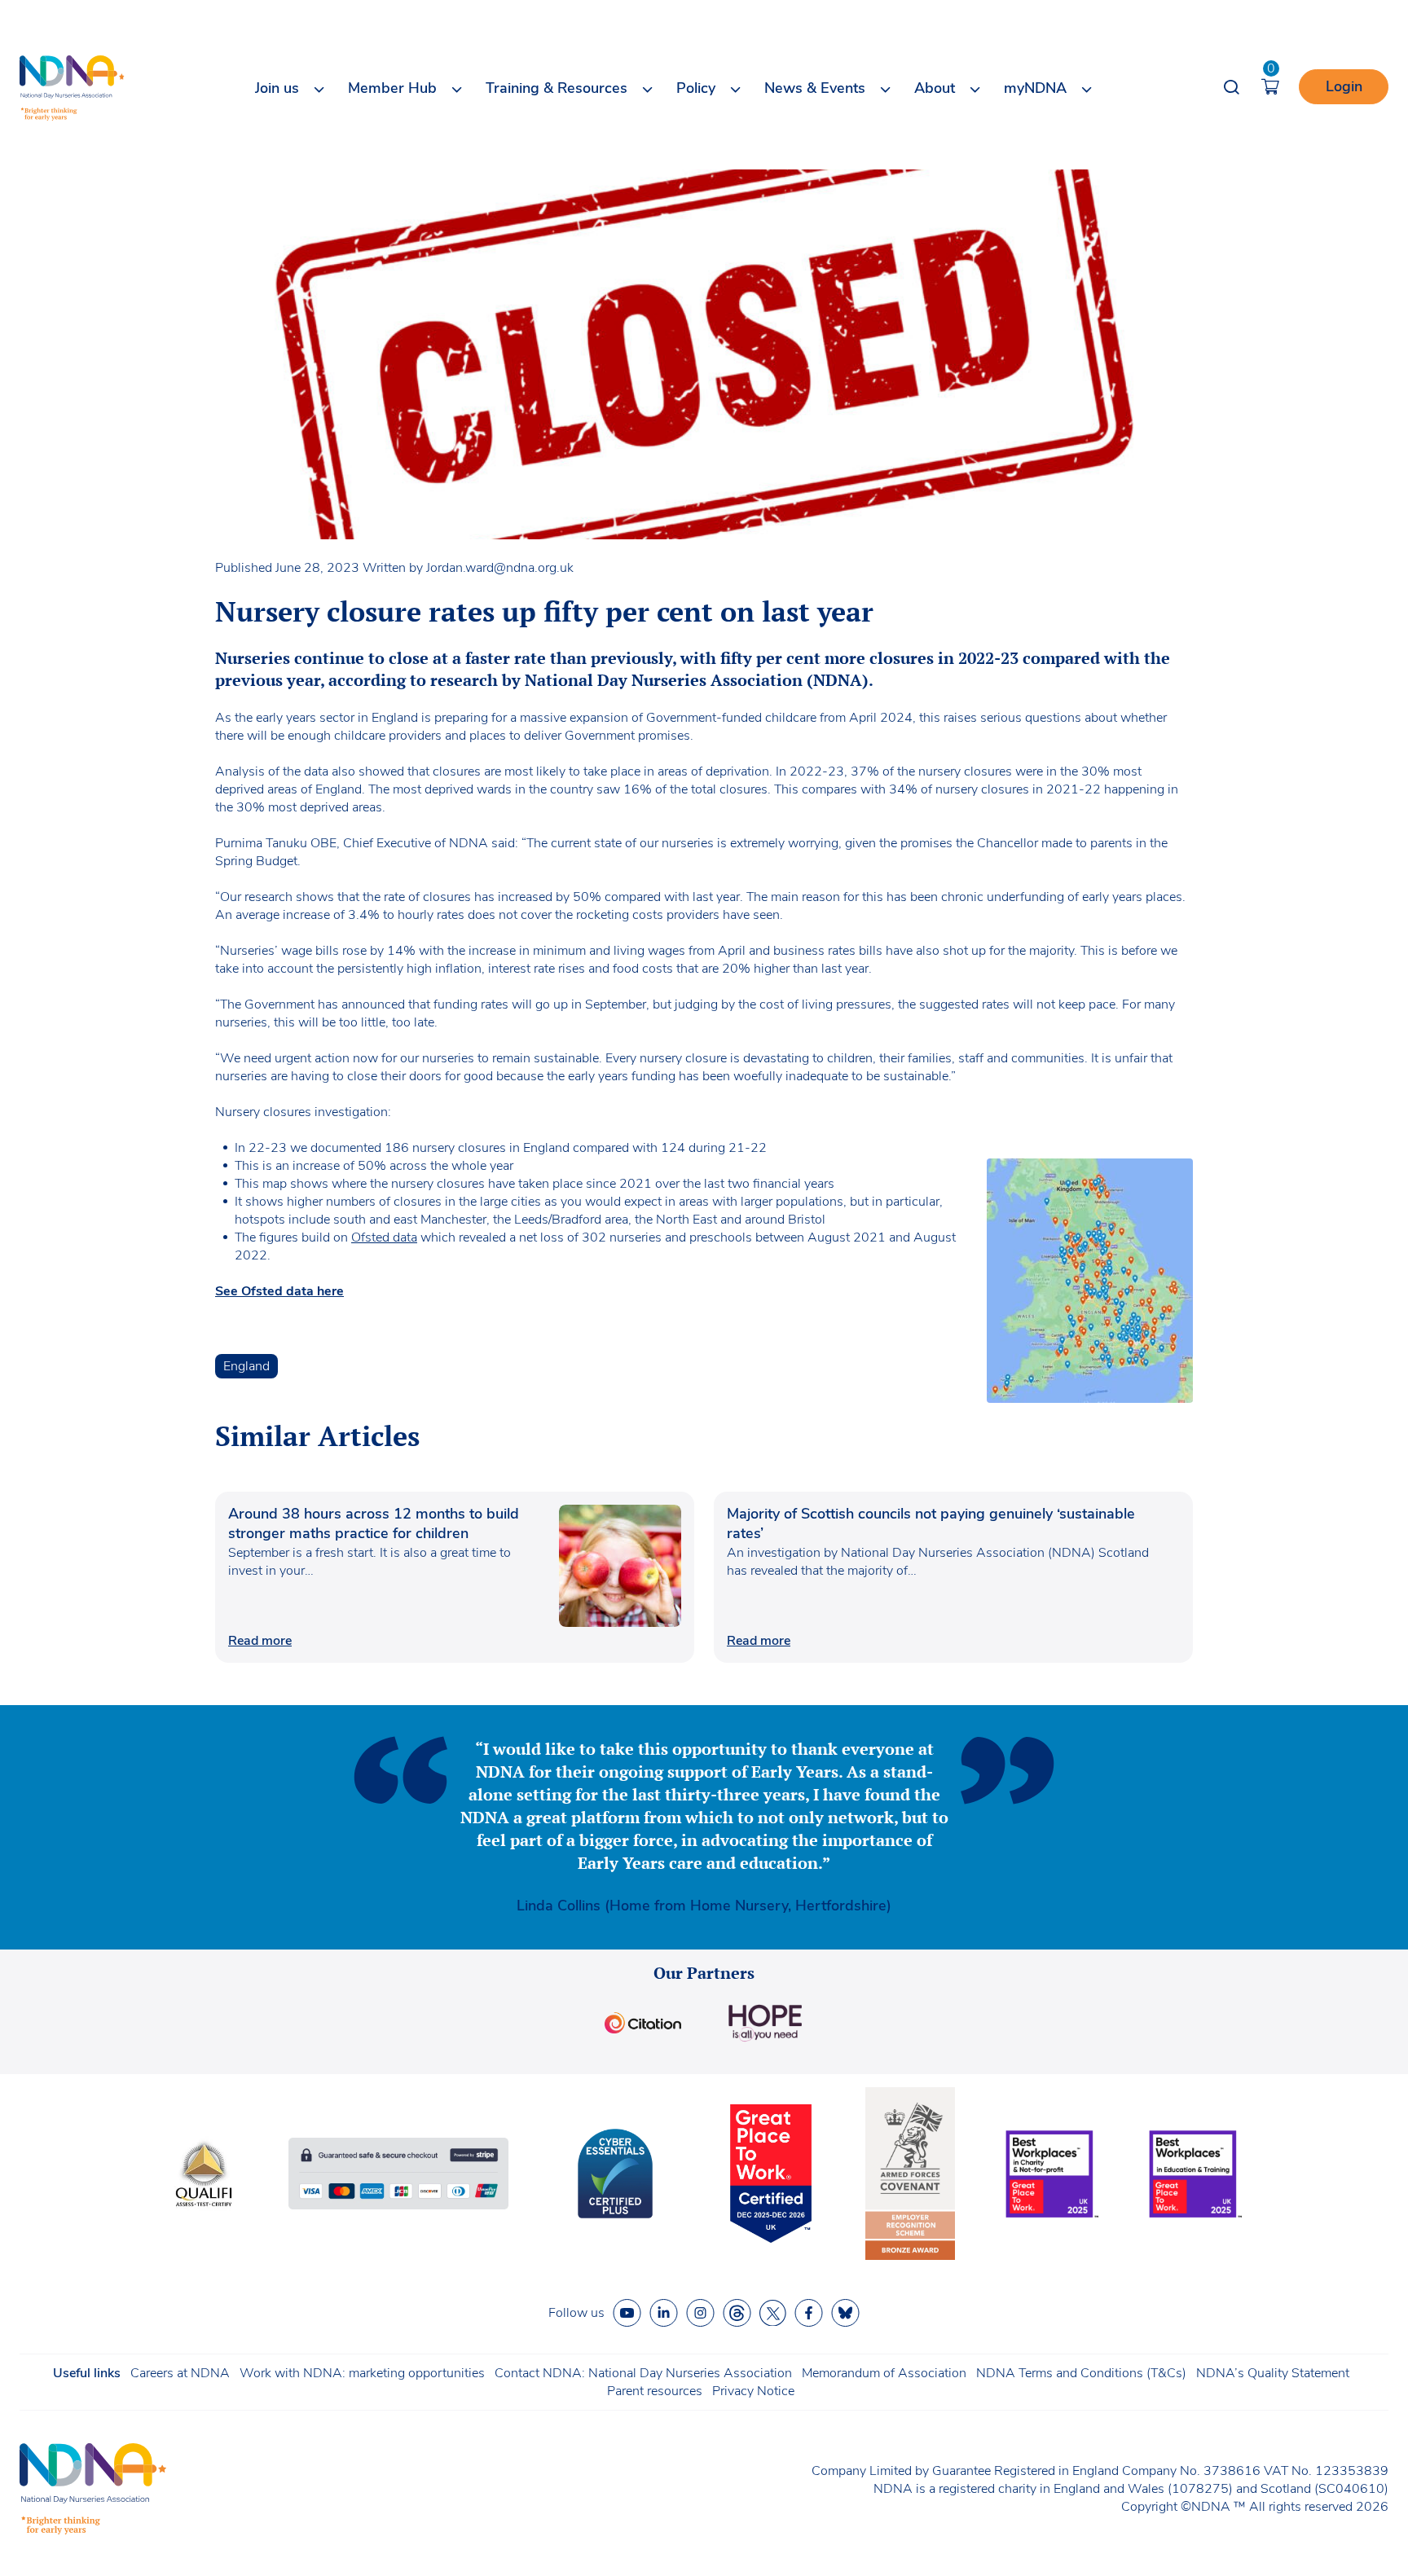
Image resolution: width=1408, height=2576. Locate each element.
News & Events (815, 88)
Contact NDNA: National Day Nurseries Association (643, 2373)
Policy (696, 88)
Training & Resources (557, 88)
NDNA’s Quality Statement (1273, 2373)
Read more (260, 1641)
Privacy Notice (753, 2391)
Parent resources (655, 2391)
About (935, 88)
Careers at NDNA (180, 2373)
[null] (737, 2313)
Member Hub (392, 88)
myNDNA (1035, 88)
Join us (277, 88)
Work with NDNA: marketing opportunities (362, 2373)
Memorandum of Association (884, 2373)
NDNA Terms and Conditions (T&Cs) (1081, 2373)
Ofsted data (384, 1237)
